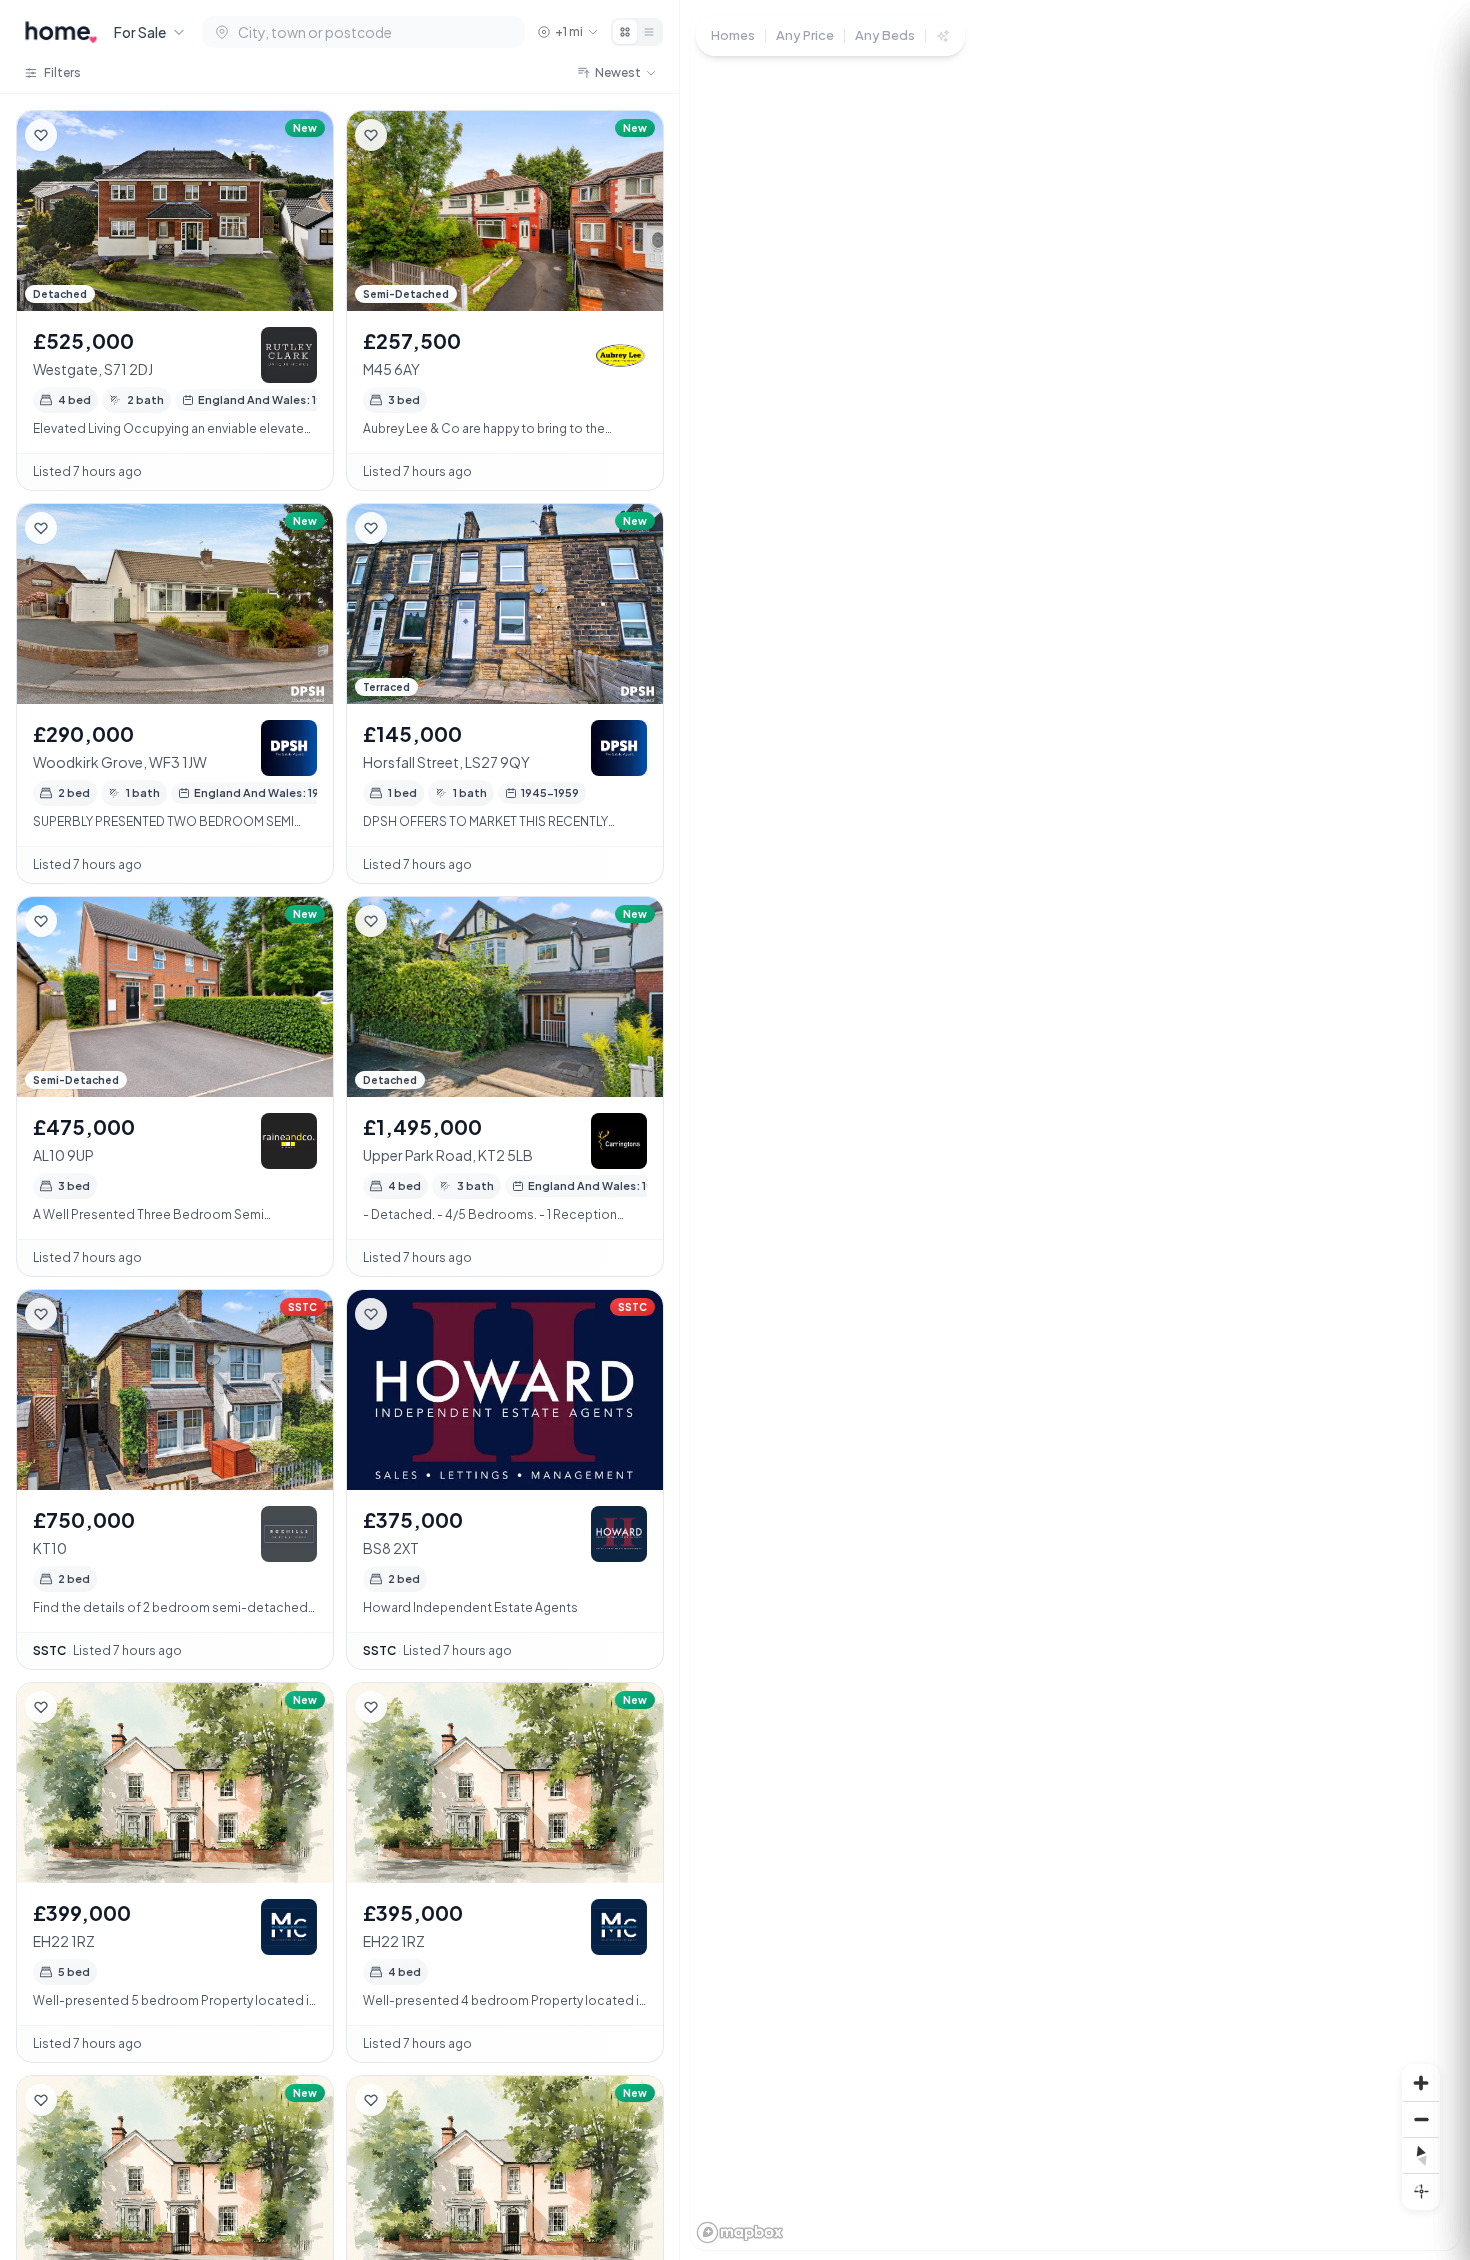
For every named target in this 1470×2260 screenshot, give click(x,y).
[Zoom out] (1421, 2119)
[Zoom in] (1421, 2083)
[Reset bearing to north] (1421, 2155)
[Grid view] (625, 32)
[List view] (649, 32)
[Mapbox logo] (740, 2232)
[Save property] (41, 135)
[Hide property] (81, 135)
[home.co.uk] (61, 32)
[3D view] (1421, 2191)
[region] (1075, 1130)
